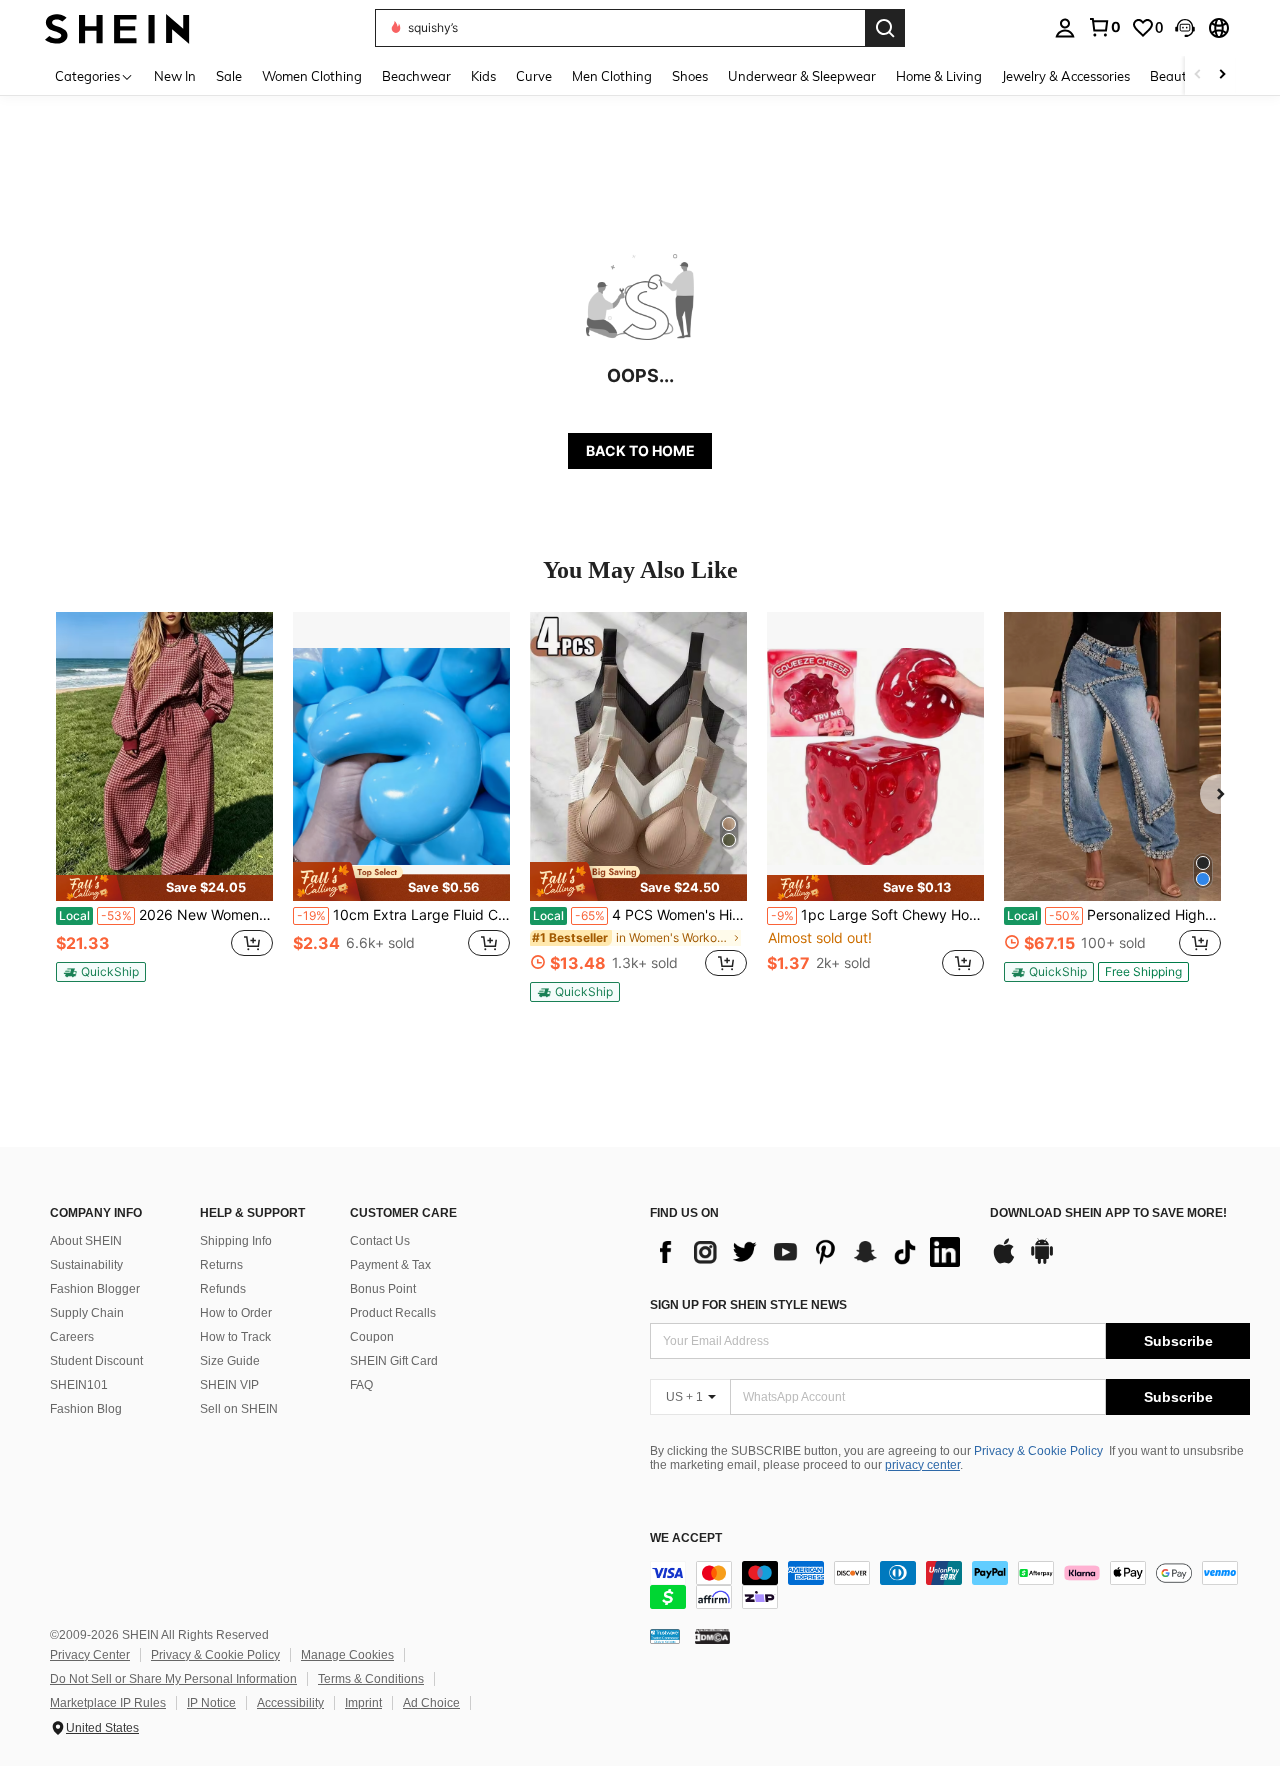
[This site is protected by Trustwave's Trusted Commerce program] (665, 1636)
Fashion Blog (86, 1409)
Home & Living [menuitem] (939, 76)
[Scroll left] (1198, 75)
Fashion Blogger (95, 1289)
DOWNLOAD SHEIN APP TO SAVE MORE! (1108, 1213)
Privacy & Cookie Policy (1038, 1451)
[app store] (1004, 1261)
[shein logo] (117, 27)
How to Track (235, 1337)
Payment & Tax (390, 1265)
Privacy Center (90, 1655)
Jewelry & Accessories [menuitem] (1066, 76)
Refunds (223, 1289)
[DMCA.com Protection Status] (712, 1636)
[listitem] (164, 805)
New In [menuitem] (175, 76)
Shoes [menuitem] (690, 76)
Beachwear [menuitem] (416, 76)
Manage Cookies (347, 1655)
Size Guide (230, 1361)
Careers (72, 1337)
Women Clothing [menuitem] (312, 76)
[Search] (885, 28)
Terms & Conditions (371, 1679)
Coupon (372, 1337)
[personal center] (1065, 28)
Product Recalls (393, 1313)
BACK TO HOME (640, 450)
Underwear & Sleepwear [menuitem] (802, 76)
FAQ (361, 1385)
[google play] (1042, 1261)
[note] (164, 888)
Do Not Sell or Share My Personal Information (173, 1679)
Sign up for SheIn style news (748, 1305)
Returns (221, 1265)
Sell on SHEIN (239, 1409)
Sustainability (86, 1265)
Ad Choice (431, 1703)
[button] (1185, 28)
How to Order (236, 1313)
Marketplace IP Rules (108, 1703)
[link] (1104, 27)
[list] (810, 1252)
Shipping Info (236, 1241)
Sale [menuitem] (229, 76)
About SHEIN (86, 1241)
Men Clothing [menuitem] (612, 76)
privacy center (922, 1465)
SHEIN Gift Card (394, 1361)
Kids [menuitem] (483, 76)
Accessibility (290, 1703)
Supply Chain (87, 1313)
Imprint (363, 1703)
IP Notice (211, 1703)
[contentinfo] (950, 1585)
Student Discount (96, 1361)
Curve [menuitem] (534, 76)
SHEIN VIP (229, 1385)
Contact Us (380, 1241)
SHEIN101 (79, 1385)
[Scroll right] (1222, 75)
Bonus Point (383, 1289)
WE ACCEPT (686, 1538)
